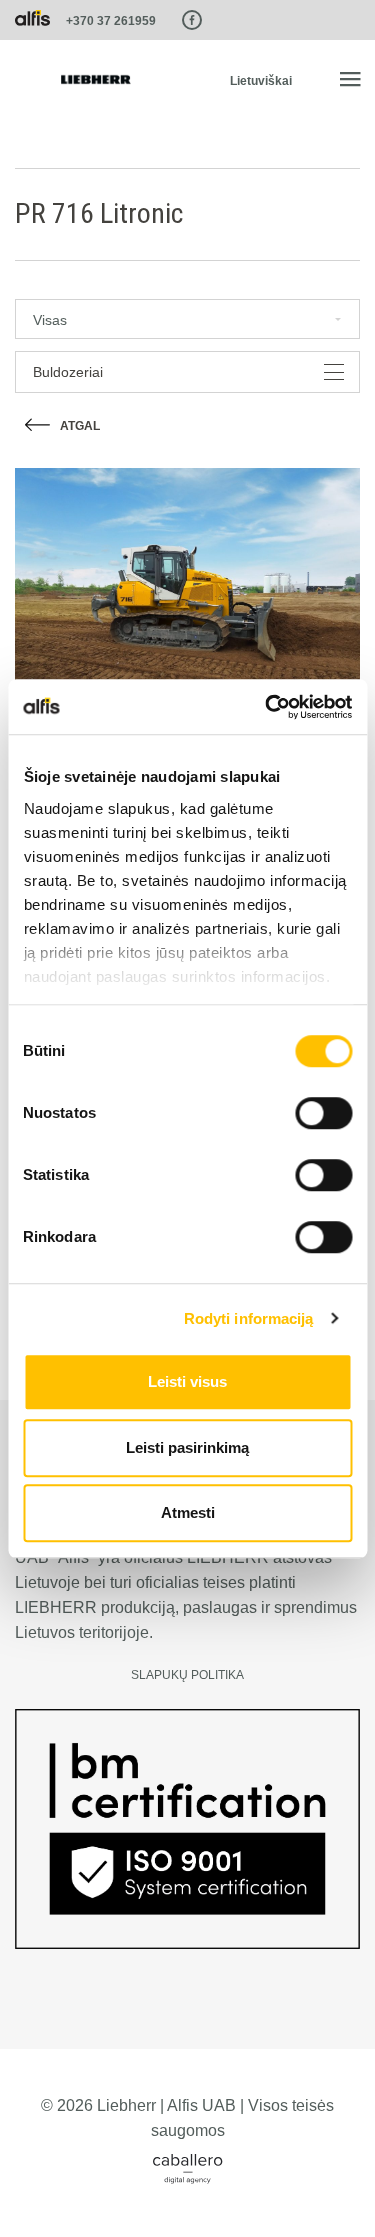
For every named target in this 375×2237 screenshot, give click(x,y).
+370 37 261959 (111, 21)
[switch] (323, 1113)
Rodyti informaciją (249, 1318)
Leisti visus (187, 1381)
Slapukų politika (187, 1675)
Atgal (80, 426)
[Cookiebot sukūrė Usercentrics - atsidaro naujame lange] (267, 707)
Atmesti (188, 1512)
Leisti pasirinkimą (187, 1447)
